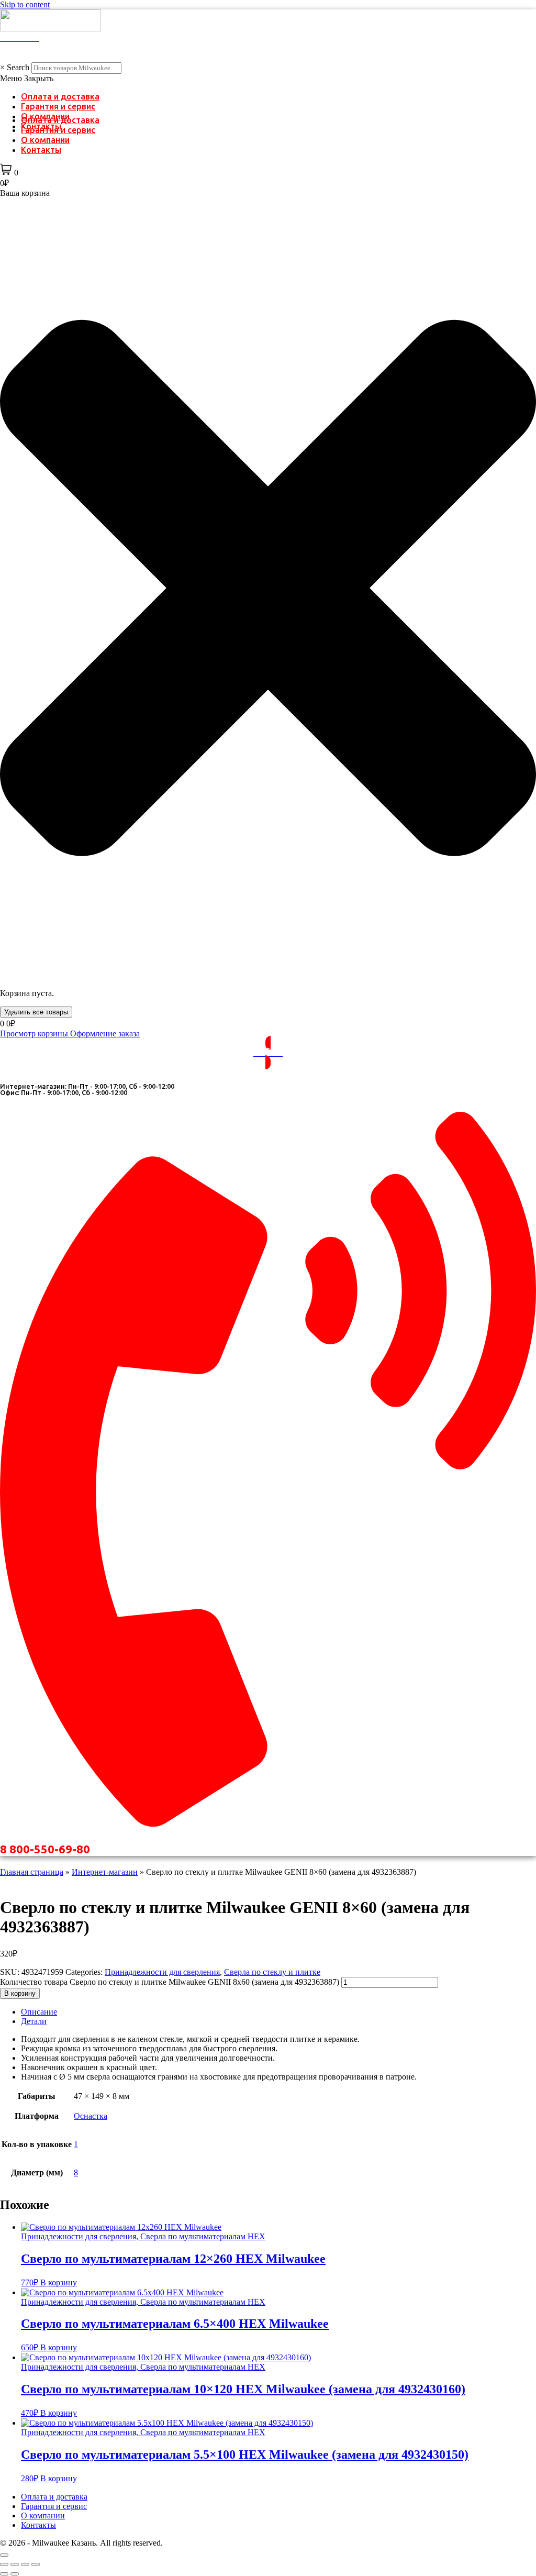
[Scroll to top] (4, 2555)
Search (18, 67)
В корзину (20, 1993)
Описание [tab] (39, 2012)
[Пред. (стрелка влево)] (4, 2574)
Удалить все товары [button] (36, 1012)
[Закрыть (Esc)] (36, 2564)
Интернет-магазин (105, 1872)
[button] (268, 79)
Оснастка (91, 2116)
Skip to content (25, 4)
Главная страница (32, 1872)
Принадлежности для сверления (162, 1972)
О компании (45, 140)
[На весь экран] (15, 2564)
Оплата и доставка (60, 96)
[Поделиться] (25, 2564)
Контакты (41, 150)
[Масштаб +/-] (4, 2564)
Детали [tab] (34, 2021)
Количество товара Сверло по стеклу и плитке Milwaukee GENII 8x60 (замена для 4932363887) (170, 1982)
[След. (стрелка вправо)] (15, 2574)
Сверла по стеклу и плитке (272, 1972)
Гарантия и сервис (58, 106)
